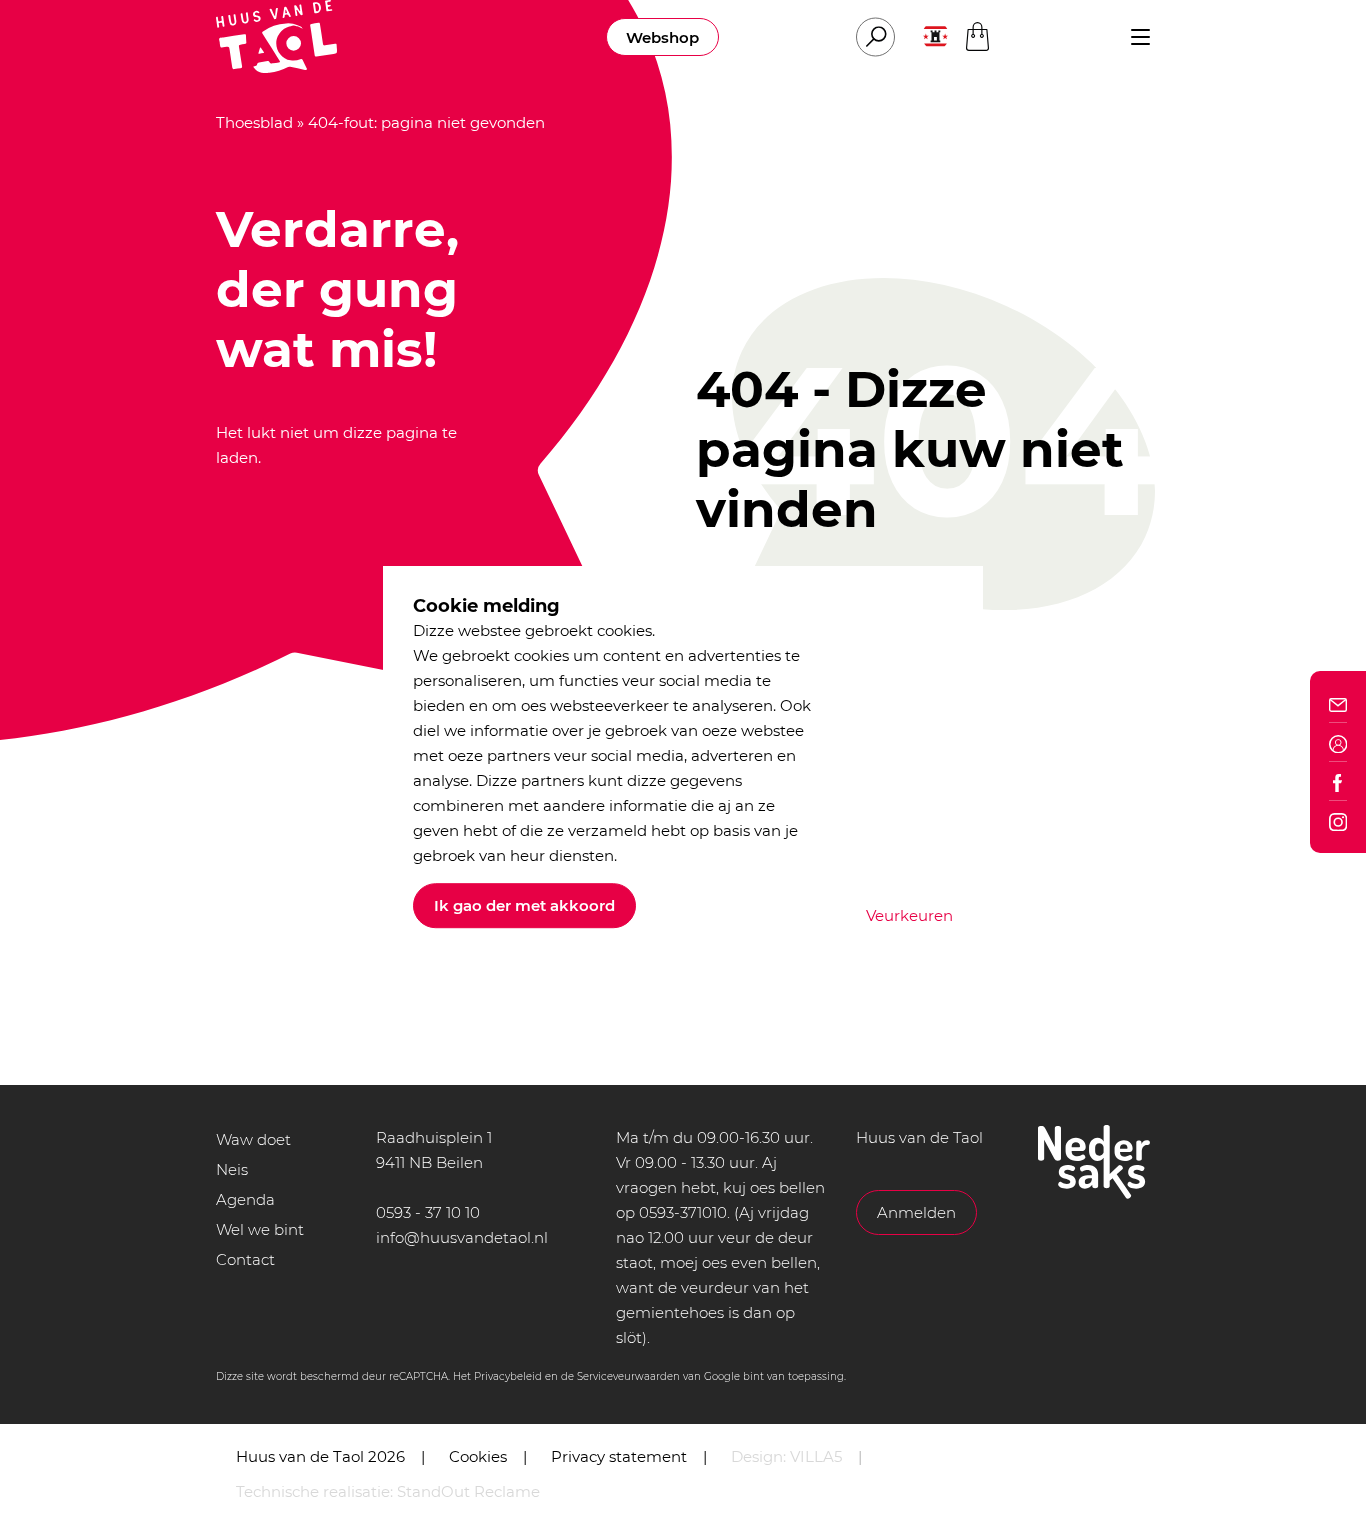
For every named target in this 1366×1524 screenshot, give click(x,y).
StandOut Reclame (468, 1491)
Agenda (245, 1199)
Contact (245, 1259)
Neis (232, 1169)
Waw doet (253, 1139)
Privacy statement (619, 1456)
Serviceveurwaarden (628, 1376)
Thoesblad (254, 122)
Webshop (662, 37)
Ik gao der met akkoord (524, 905)
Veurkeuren (909, 915)
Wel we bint (260, 1229)
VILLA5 (816, 1456)
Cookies (478, 1456)
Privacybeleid (508, 1376)
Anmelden (916, 1212)
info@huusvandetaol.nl (462, 1237)
